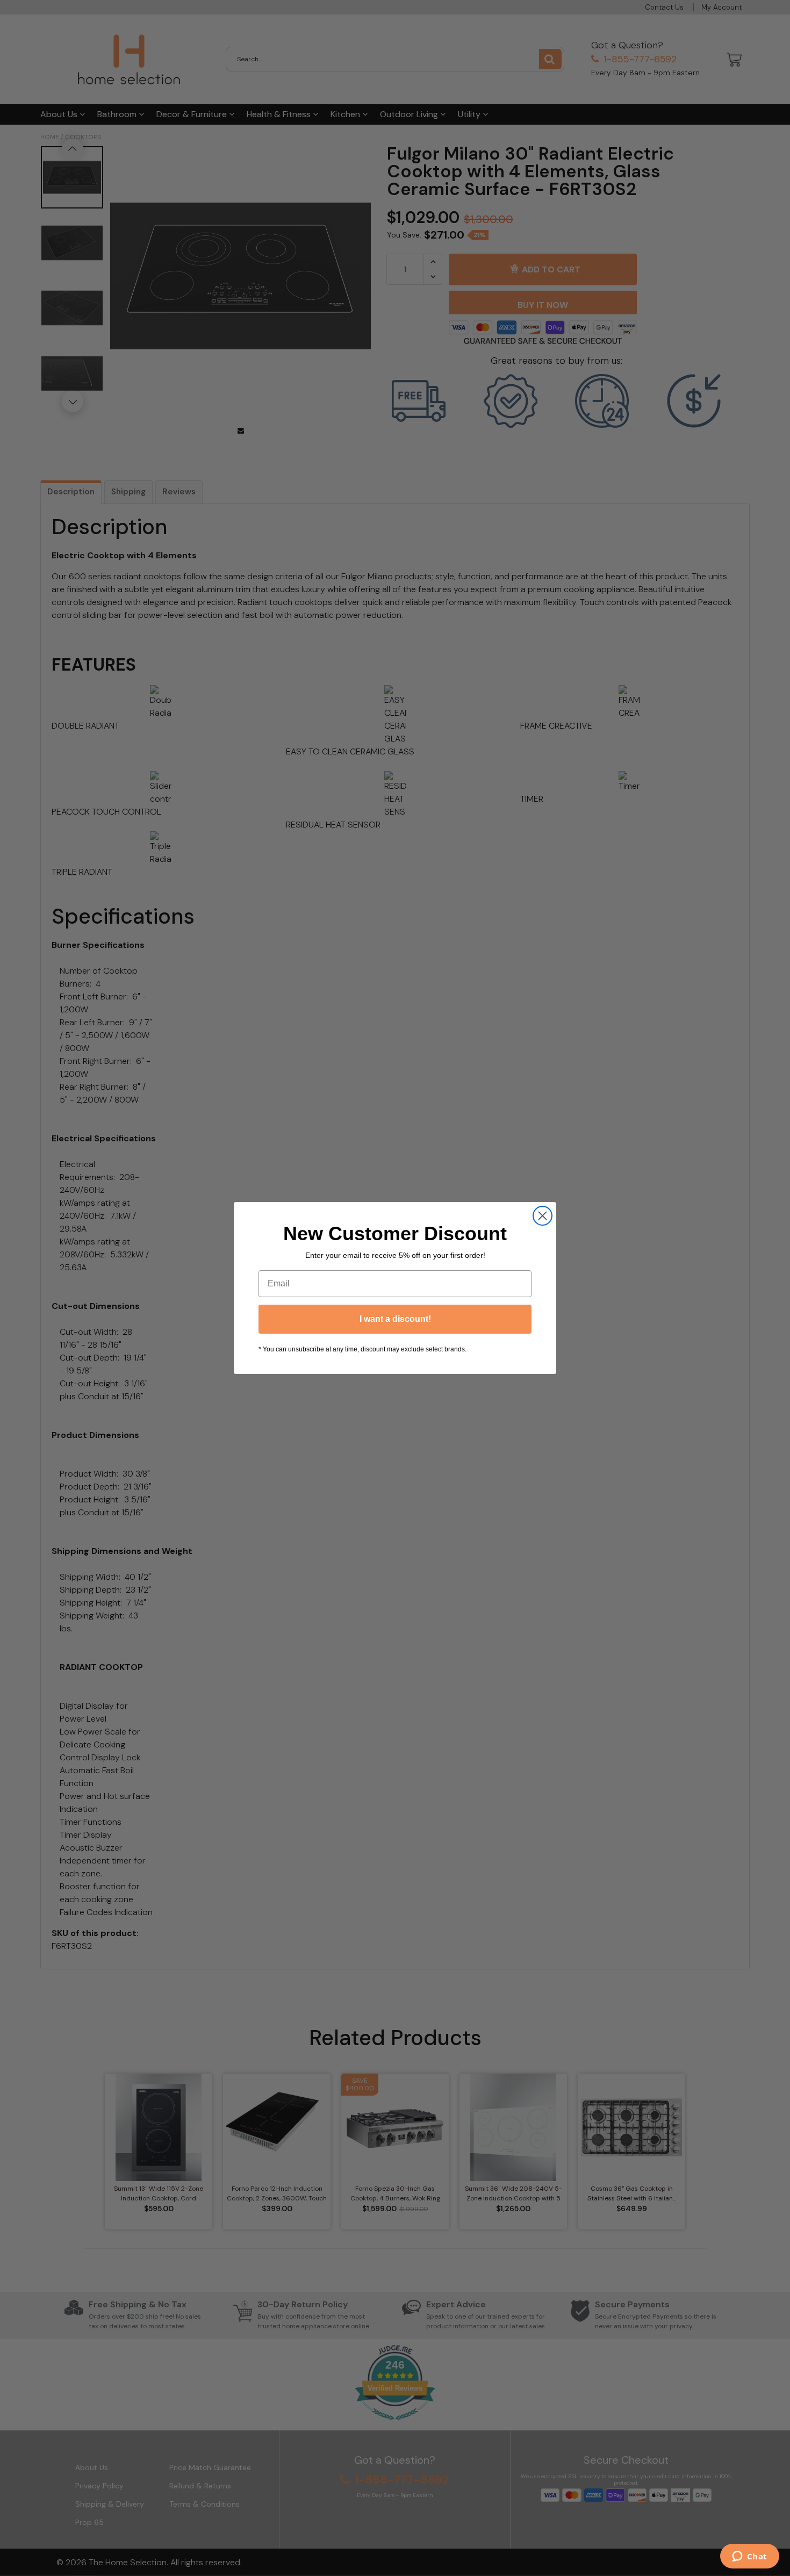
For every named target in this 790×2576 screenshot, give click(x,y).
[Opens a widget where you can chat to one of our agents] (749, 2557)
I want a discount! (395, 1319)
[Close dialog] (543, 1216)
